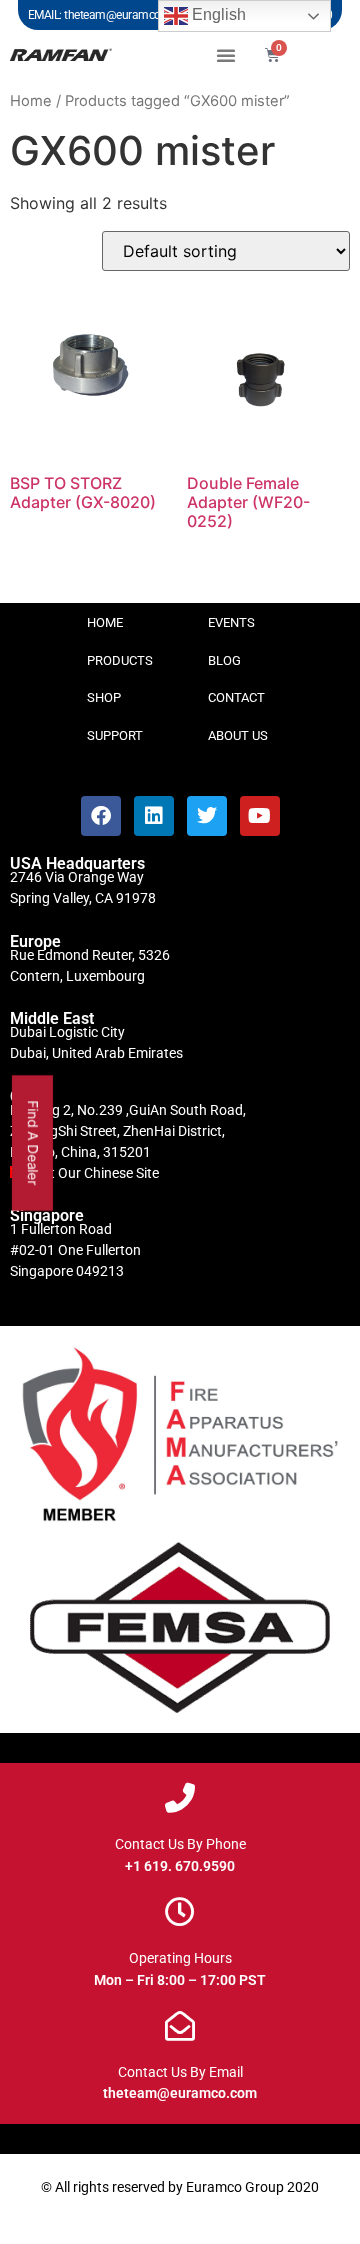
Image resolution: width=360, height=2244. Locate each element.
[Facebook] (101, 816)
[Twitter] (207, 816)
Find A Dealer (33, 1143)
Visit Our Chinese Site (93, 1173)
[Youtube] (260, 816)
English (217, 14)
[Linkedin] (154, 816)
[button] (226, 55)
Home (31, 101)
